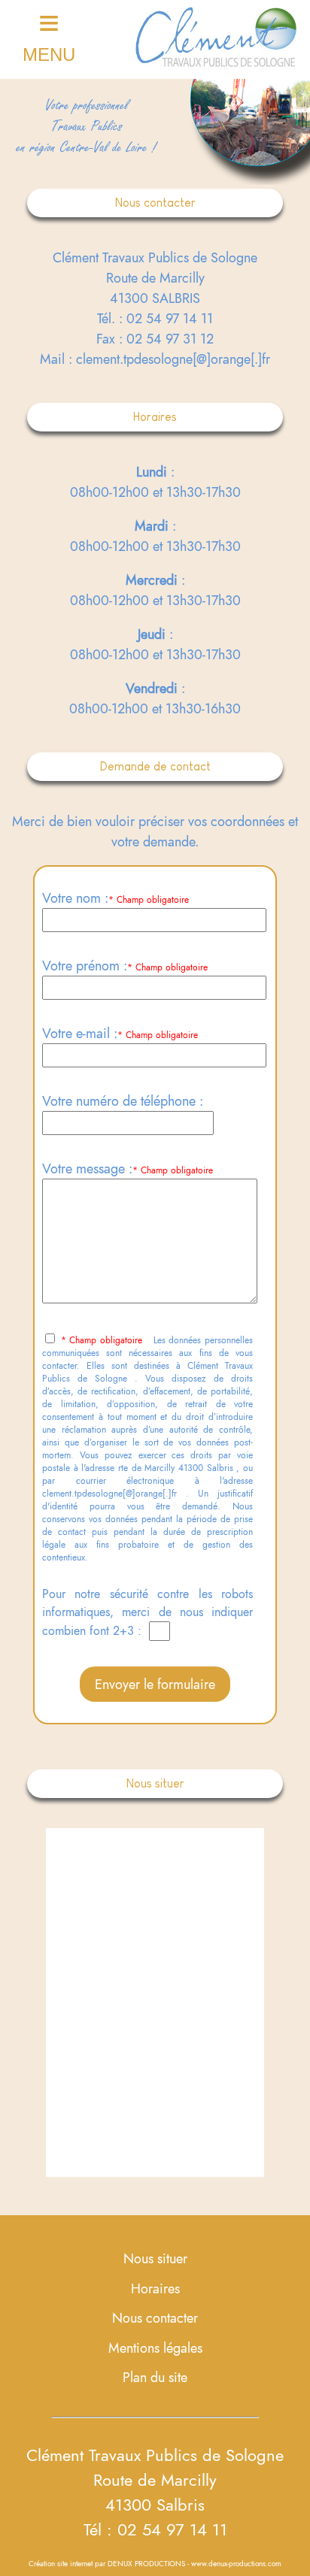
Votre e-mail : (80, 1033)
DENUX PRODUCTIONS (146, 2564)
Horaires (155, 2288)
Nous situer (155, 2258)
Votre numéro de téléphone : (123, 1101)
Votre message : (87, 1168)
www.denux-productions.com (236, 2564)
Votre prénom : (85, 966)
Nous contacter (155, 2318)
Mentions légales (155, 2348)
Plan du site (155, 2377)
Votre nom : (75, 898)
